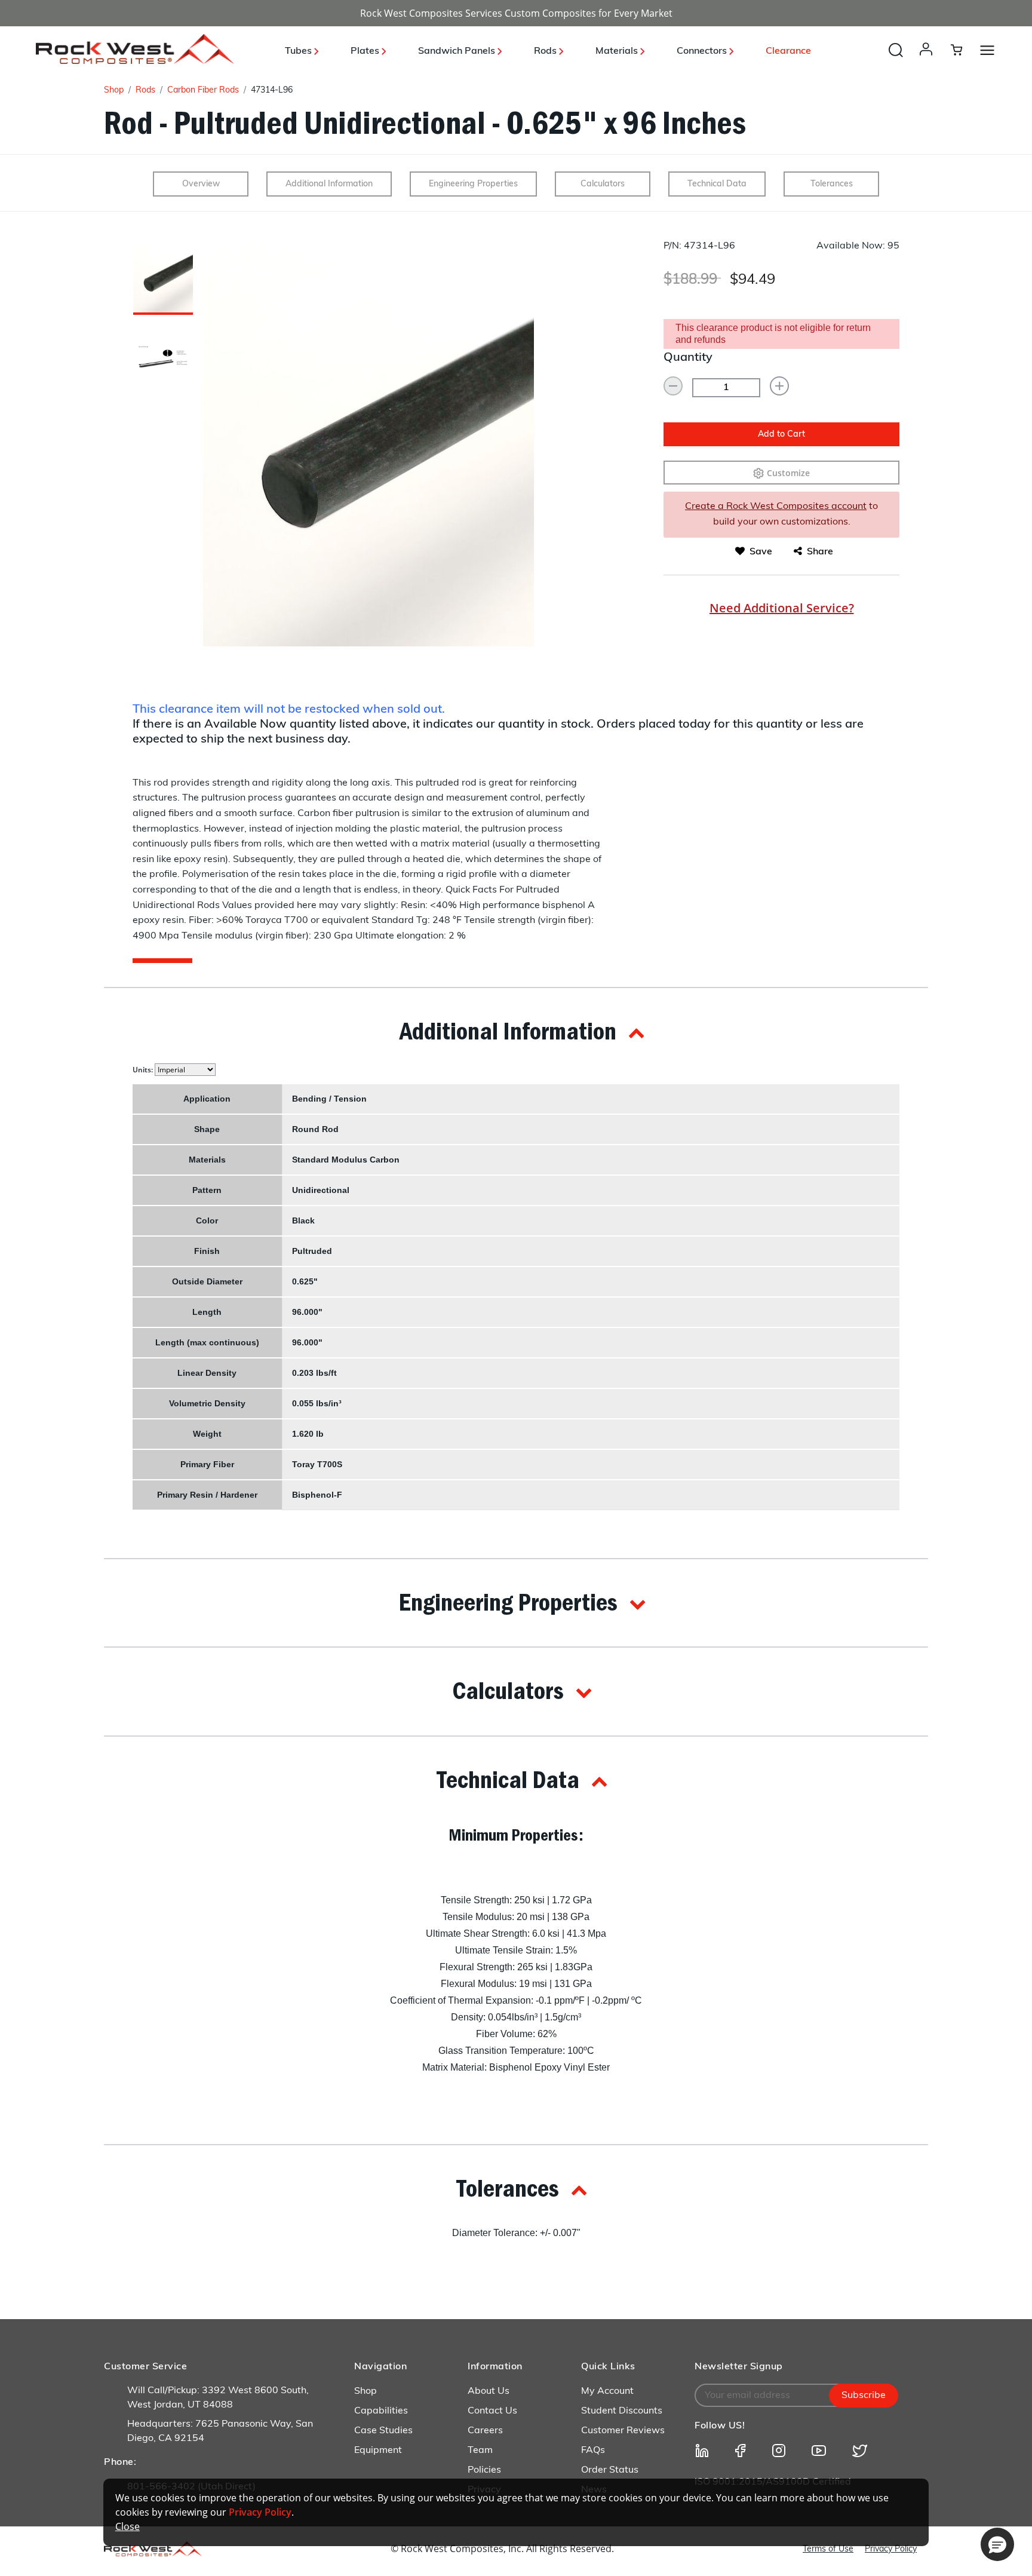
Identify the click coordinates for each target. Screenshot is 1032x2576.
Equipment (378, 2451)
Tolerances (832, 184)
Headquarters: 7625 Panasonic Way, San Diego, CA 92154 (220, 2431)
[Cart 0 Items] (964, 50)
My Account (607, 2391)
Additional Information (329, 184)
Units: (144, 1070)
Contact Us (492, 2411)
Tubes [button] (300, 51)
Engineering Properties (473, 184)
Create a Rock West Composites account (776, 507)
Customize (788, 473)
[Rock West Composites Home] (135, 61)
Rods (145, 91)
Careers (485, 2431)
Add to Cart (781, 435)
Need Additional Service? (782, 608)
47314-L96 (272, 91)
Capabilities (381, 2411)
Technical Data (717, 184)
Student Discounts (622, 2411)
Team (480, 2451)
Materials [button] (618, 51)
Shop (114, 91)
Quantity (688, 358)
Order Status (610, 2470)
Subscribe (864, 2396)
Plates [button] (366, 51)
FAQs (593, 2451)
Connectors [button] (703, 51)
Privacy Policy (891, 2549)
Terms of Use (828, 2549)
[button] (928, 61)
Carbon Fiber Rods (203, 91)
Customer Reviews (623, 2431)
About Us (489, 2391)
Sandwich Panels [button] (458, 51)
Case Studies (383, 2431)
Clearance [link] (788, 51)
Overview (201, 184)
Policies (484, 2470)
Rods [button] (546, 51)
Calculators (603, 184)
